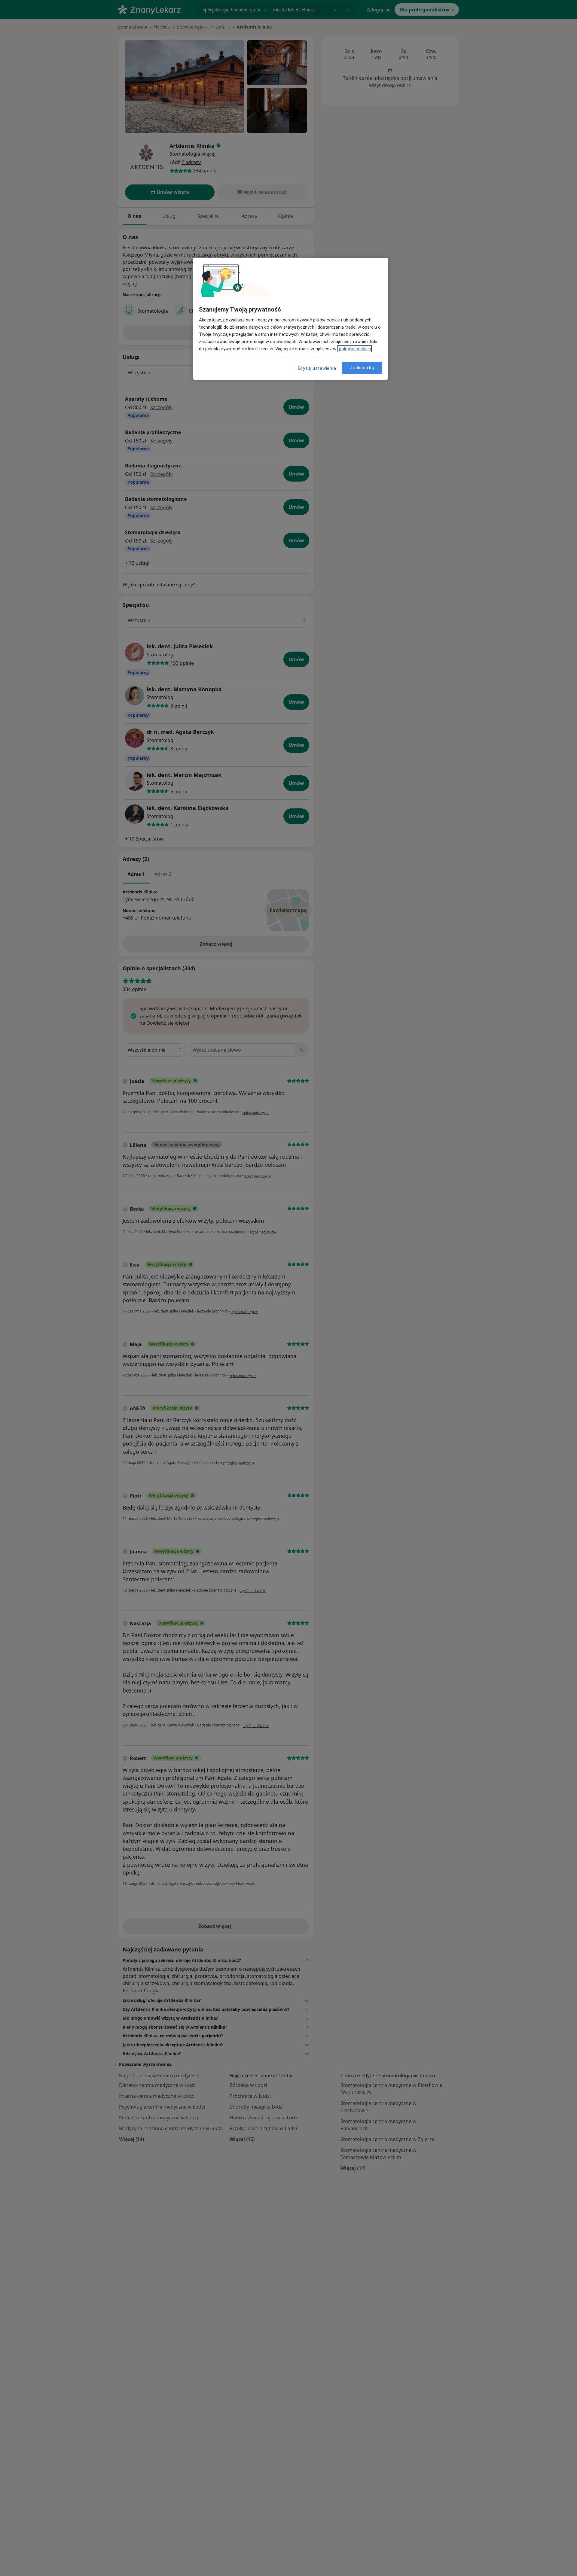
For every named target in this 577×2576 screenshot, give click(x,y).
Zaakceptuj (362, 367)
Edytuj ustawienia (317, 368)
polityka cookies (354, 349)
